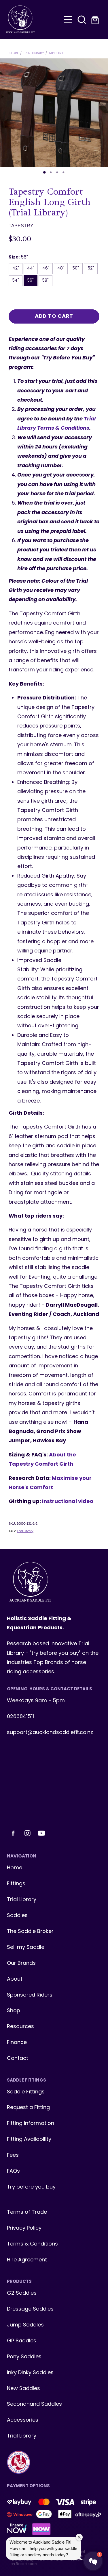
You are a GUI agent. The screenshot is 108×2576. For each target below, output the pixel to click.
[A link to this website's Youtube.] (41, 1833)
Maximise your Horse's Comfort (50, 1483)
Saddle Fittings (26, 2092)
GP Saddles (22, 2341)
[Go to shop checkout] (96, 19)
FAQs (13, 2171)
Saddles (17, 1916)
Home (15, 1868)
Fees (13, 2155)
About (15, 1979)
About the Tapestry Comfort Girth (42, 1460)
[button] (82, 19)
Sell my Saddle (26, 1948)
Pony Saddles (24, 2357)
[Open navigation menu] (68, 19)
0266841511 (20, 1717)
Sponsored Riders (30, 1995)
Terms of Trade (27, 2212)
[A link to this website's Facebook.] (13, 1833)
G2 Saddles (22, 2293)
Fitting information (31, 2124)
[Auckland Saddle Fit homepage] (33, 19)
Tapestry (56, 53)
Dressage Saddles (30, 2309)
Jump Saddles (25, 2325)
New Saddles (23, 2389)
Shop (14, 2011)
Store (14, 53)
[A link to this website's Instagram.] (27, 1833)
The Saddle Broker (30, 1932)
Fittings (16, 1884)
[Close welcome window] (79, 2537)
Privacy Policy (24, 2228)
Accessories (23, 2420)
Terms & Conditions (32, 2244)
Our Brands (21, 1963)
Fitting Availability (29, 2140)
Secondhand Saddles (34, 2404)
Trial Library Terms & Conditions (56, 424)
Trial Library (34, 53)
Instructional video (68, 1502)
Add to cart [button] (54, 316)
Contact (18, 2059)
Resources (20, 2027)
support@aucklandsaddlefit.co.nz (50, 1733)
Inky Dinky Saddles (30, 2373)
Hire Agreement (27, 2260)
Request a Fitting (28, 2108)
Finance (17, 2043)
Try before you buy (31, 2187)
